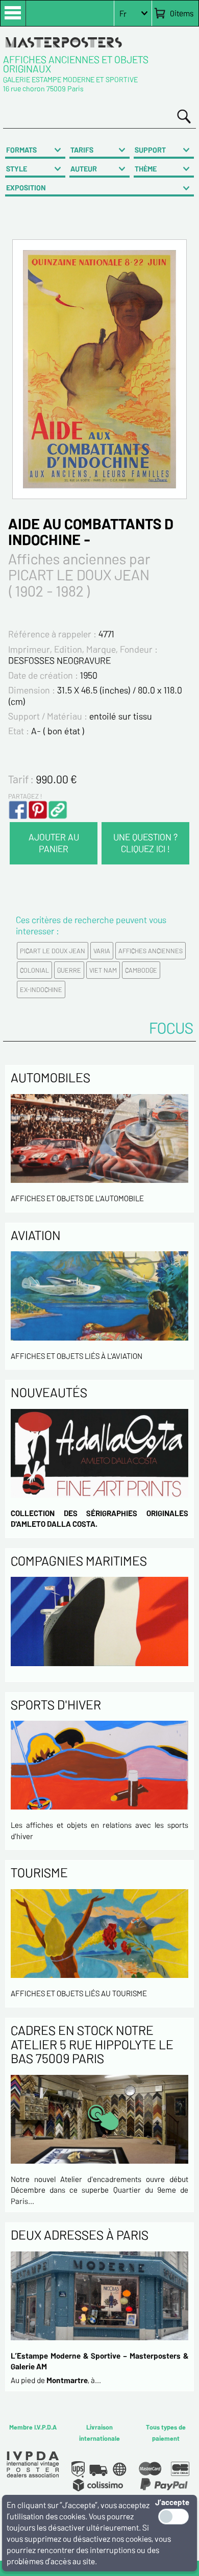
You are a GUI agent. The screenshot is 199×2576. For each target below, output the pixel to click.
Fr (123, 14)
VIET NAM (103, 970)
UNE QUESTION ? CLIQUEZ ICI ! (145, 843)
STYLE (17, 169)
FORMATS (21, 150)
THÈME (146, 169)
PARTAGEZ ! (25, 796)
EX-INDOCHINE (41, 989)
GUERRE (69, 970)
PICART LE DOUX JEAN (53, 951)
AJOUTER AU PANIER (54, 843)
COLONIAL (34, 970)
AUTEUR (84, 169)
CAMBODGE (141, 970)
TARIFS (82, 150)
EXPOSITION (26, 188)
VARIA (102, 951)
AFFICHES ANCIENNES (151, 951)
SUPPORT (150, 150)
